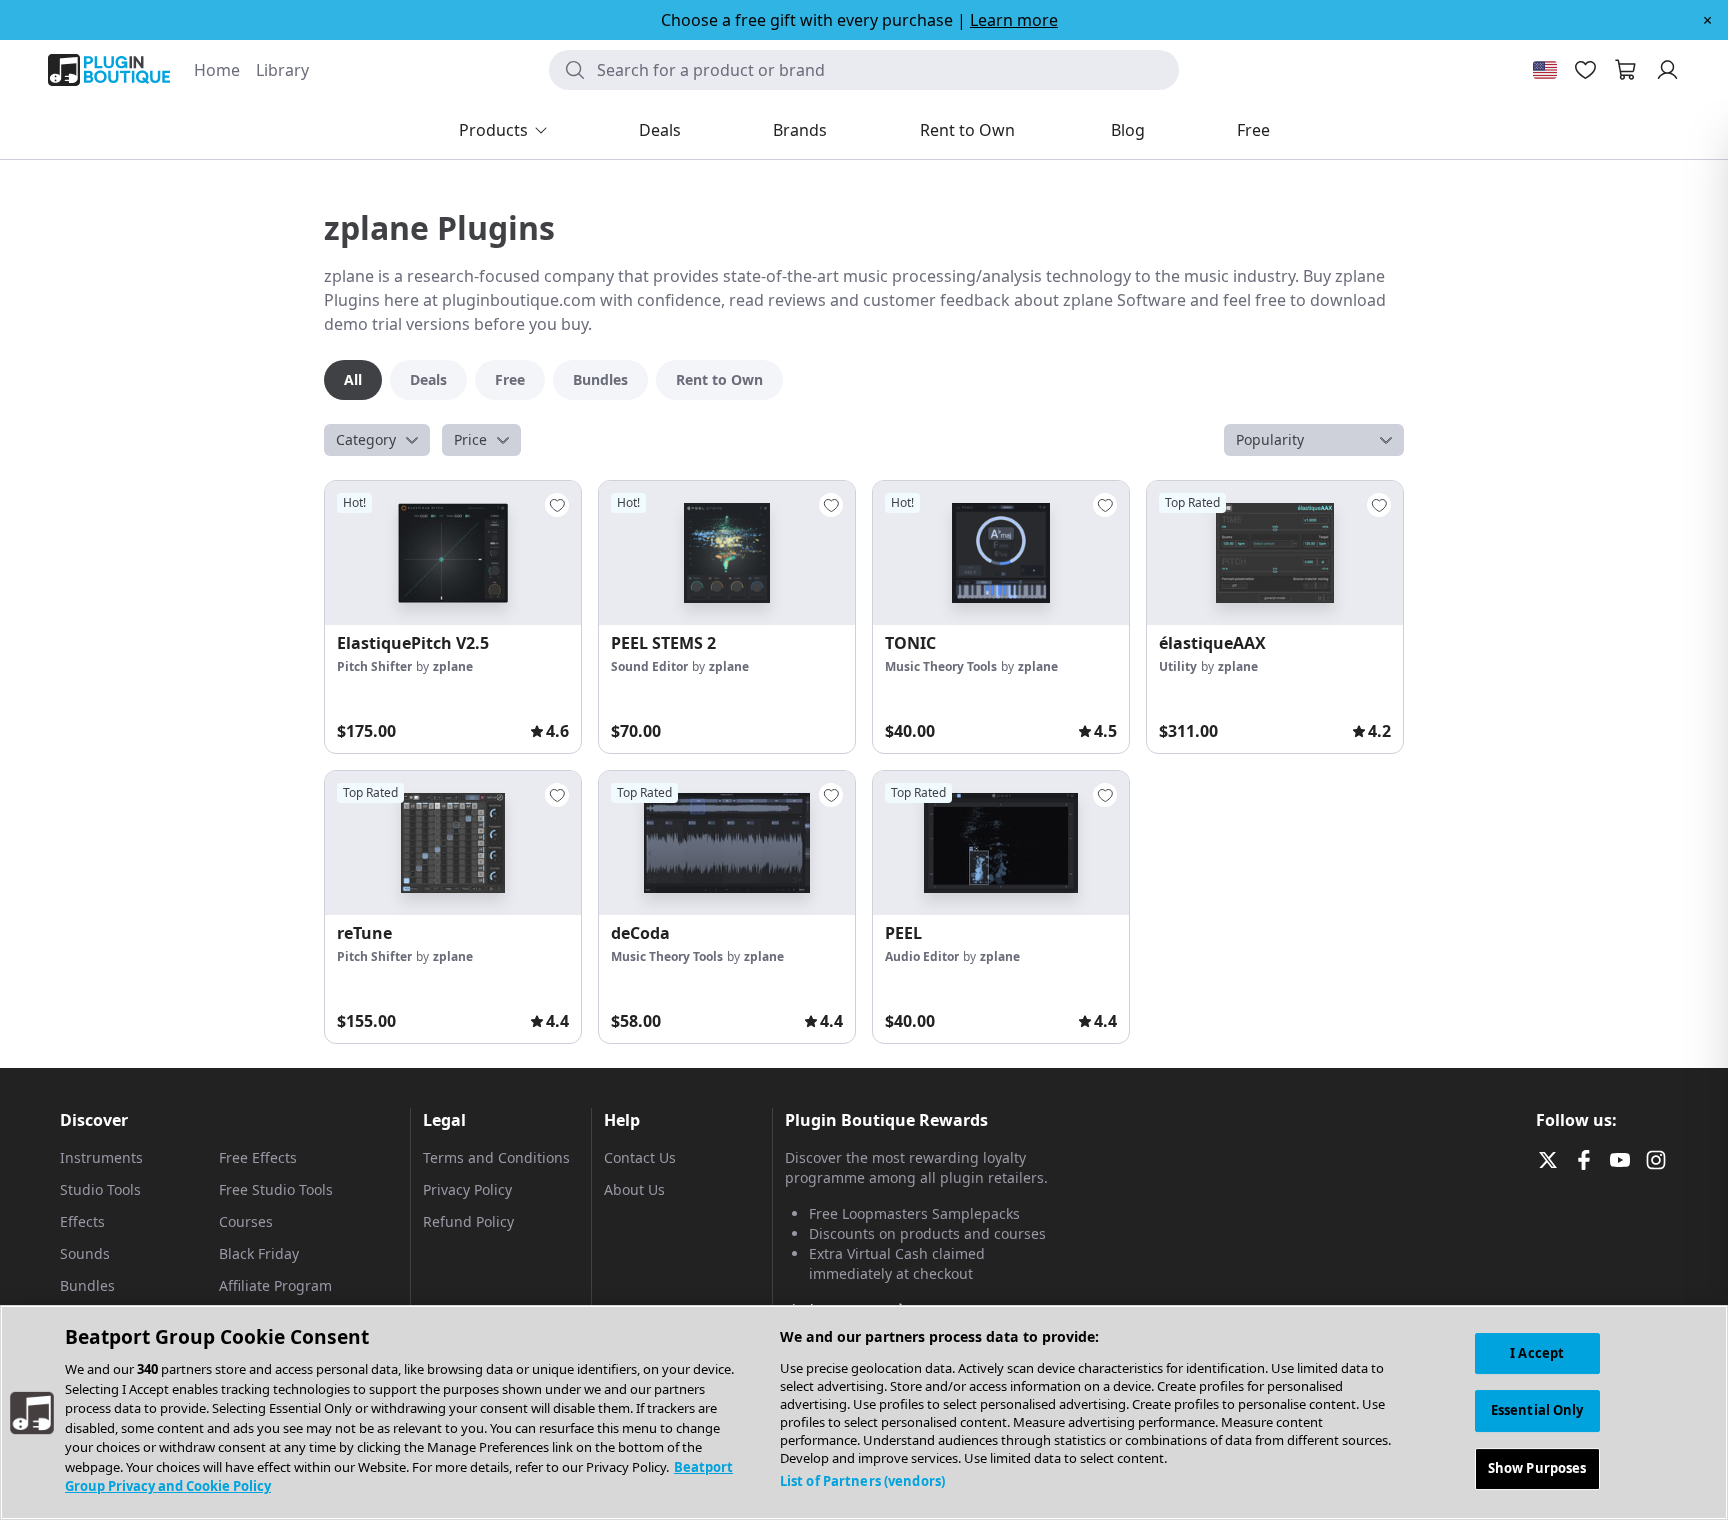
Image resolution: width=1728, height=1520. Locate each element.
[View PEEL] (1001, 843)
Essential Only (1537, 1410)
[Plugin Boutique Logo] (109, 70)
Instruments (101, 1157)
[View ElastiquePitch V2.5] (453, 553)
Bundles (87, 1285)
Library (282, 70)
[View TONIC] (1001, 553)
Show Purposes (1537, 1468)
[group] (453, 617)
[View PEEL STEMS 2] (727, 553)
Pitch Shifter (374, 666)
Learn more (1014, 20)
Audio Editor (922, 956)
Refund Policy (468, 1221)
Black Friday (259, 1253)
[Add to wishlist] (557, 505)
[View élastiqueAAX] (1275, 553)
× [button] (1707, 20)
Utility (1178, 666)
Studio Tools (100, 1189)
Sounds (85, 1253)
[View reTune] (453, 843)
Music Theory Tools (941, 666)
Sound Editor (649, 666)
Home (217, 70)
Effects (82, 1221)
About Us (634, 1189)
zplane (453, 666)
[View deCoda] (727, 843)
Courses (246, 1221)
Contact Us (640, 1157)
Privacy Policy (467, 1189)
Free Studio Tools (276, 1189)
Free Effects (258, 1157)
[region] (864, 1412)
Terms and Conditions (496, 1157)
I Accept (1537, 1353)
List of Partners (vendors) (862, 1481)
